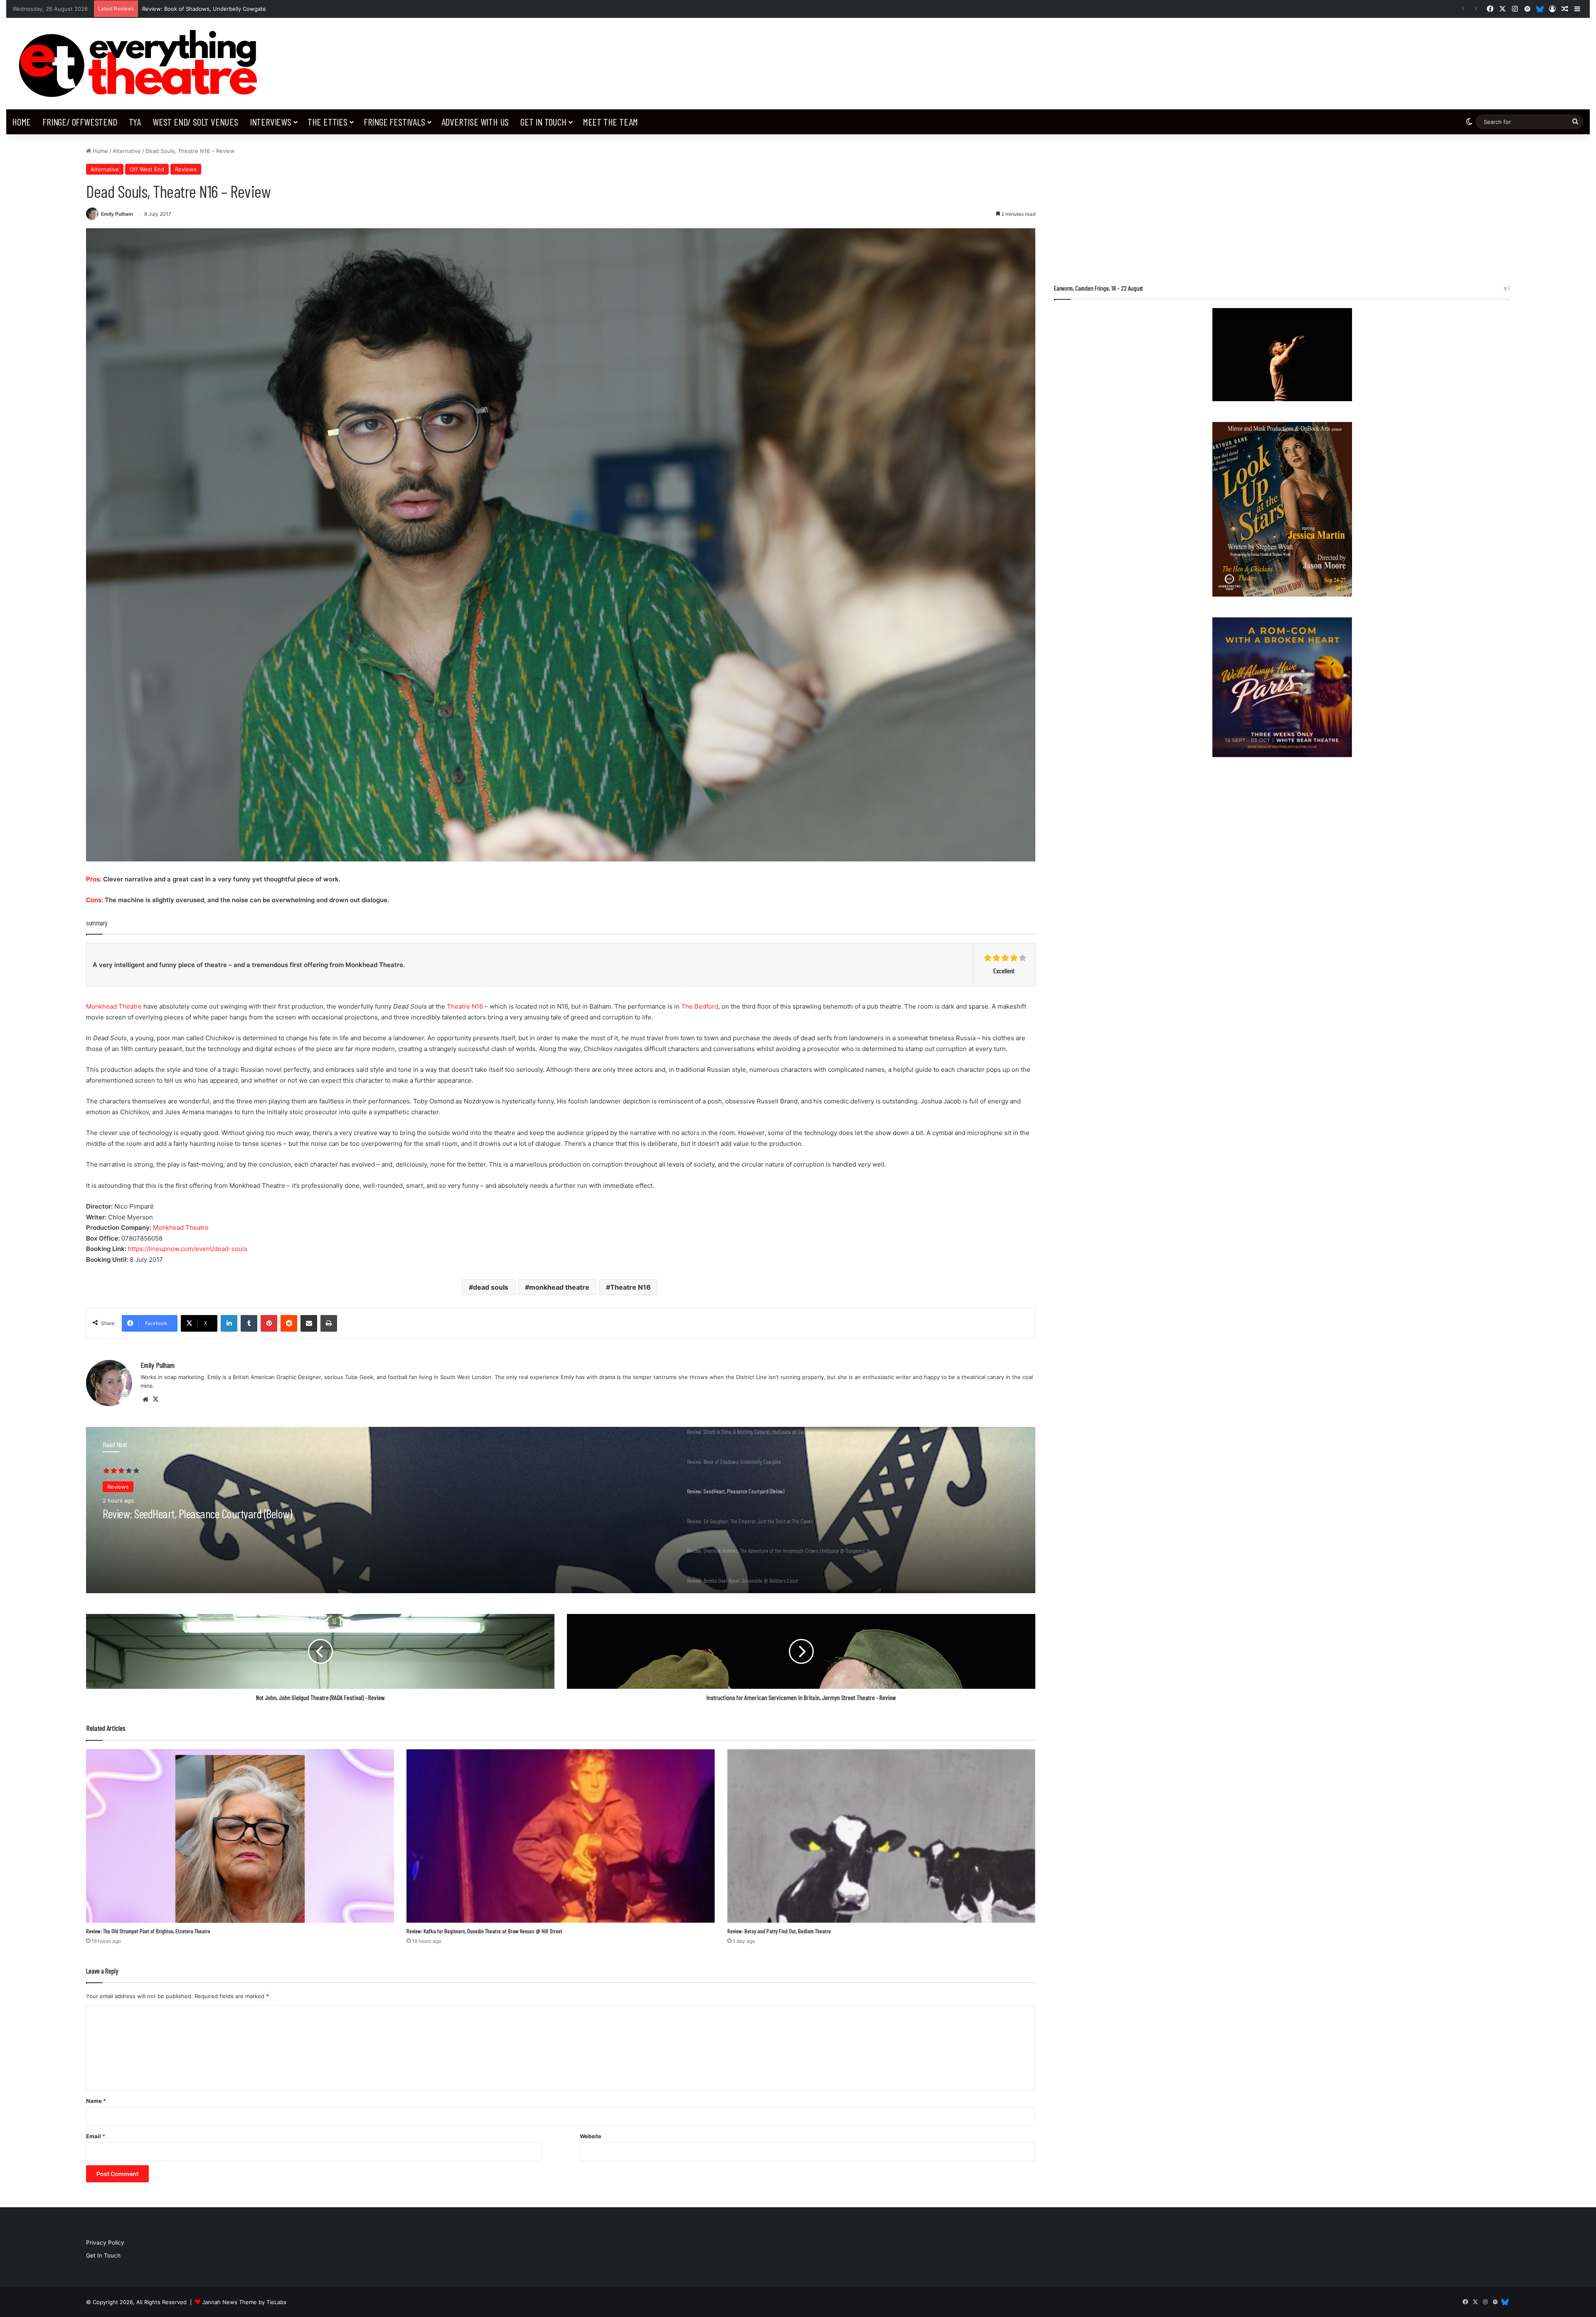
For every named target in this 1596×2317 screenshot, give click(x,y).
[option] (561, 1510)
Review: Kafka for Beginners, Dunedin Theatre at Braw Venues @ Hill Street (484, 1931)
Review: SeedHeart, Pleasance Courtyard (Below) (206, 9)
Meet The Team (610, 122)
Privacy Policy (105, 2243)
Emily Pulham (117, 214)
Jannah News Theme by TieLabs (244, 2302)
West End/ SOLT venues (195, 122)
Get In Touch (543, 122)
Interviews (271, 122)
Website (591, 2136)
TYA (135, 122)
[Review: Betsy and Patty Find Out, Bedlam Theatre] (881, 1836)
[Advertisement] (1282, 205)
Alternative (127, 151)
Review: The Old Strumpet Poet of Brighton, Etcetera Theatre (148, 1931)
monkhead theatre (559, 1287)
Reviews (186, 169)
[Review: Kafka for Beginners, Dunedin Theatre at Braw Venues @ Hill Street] (560, 1836)
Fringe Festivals (394, 122)
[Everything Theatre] (142, 64)
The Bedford (700, 1006)
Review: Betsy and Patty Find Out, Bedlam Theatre (779, 1931)
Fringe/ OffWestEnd (80, 122)
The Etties (328, 122)
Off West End (147, 169)
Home (21, 122)
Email (96, 2136)
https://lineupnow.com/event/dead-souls (188, 1249)
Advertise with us (475, 122)
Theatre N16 (465, 1006)
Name (96, 2101)
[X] (155, 1399)
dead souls (491, 1287)
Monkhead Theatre (114, 1006)
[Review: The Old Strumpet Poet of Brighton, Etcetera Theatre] (240, 1836)
